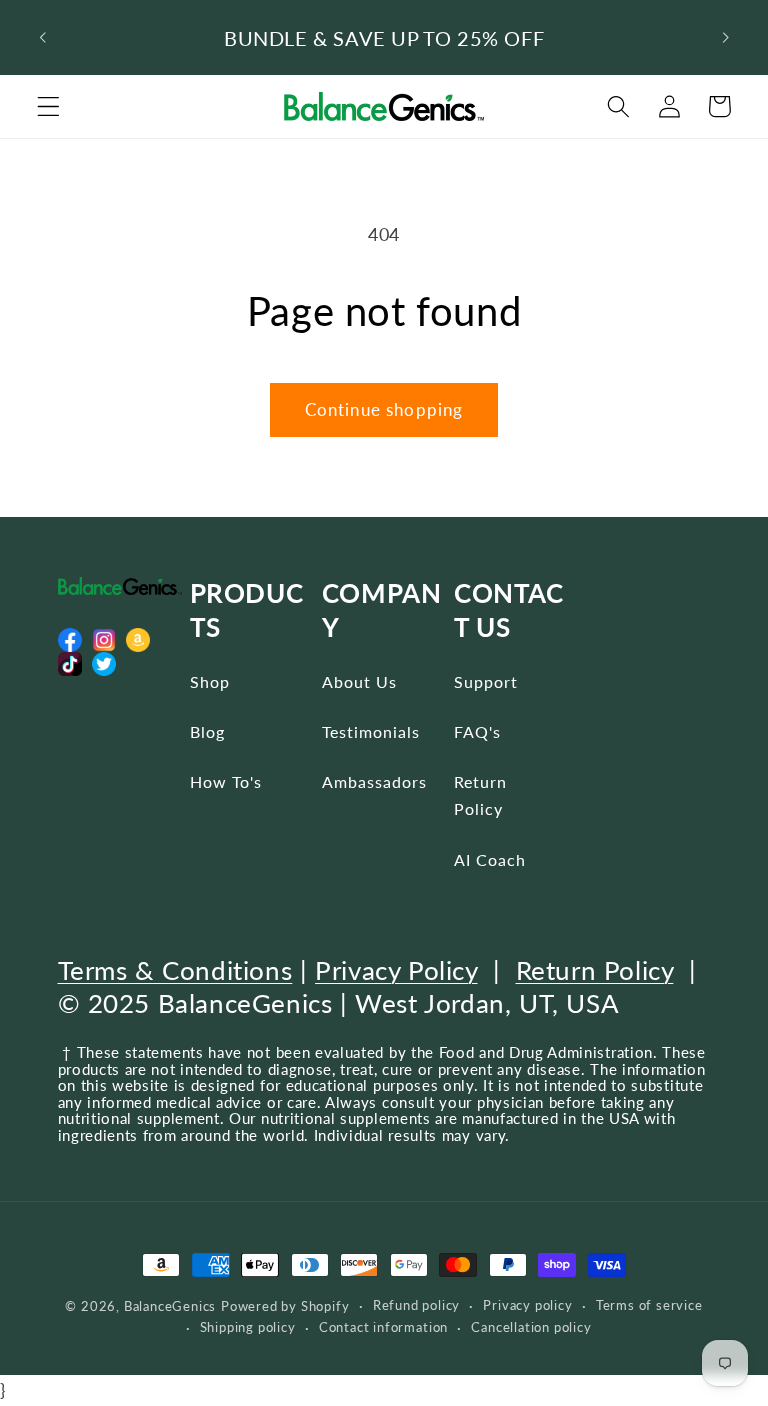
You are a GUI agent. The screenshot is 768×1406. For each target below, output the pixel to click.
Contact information (383, 1327)
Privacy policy (527, 1305)
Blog (207, 731)
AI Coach (490, 859)
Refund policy (416, 1305)
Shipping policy (248, 1327)
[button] (48, 106)
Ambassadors (374, 781)
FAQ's (477, 731)
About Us (359, 681)
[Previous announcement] (43, 38)
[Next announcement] (725, 38)
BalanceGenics (170, 1306)
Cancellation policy (531, 1327)
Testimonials (371, 731)
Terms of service (649, 1305)
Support (486, 681)
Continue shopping (384, 409)
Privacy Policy (396, 970)
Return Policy (480, 795)
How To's (226, 781)
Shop (210, 681)
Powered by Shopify (285, 1306)
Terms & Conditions (175, 970)
